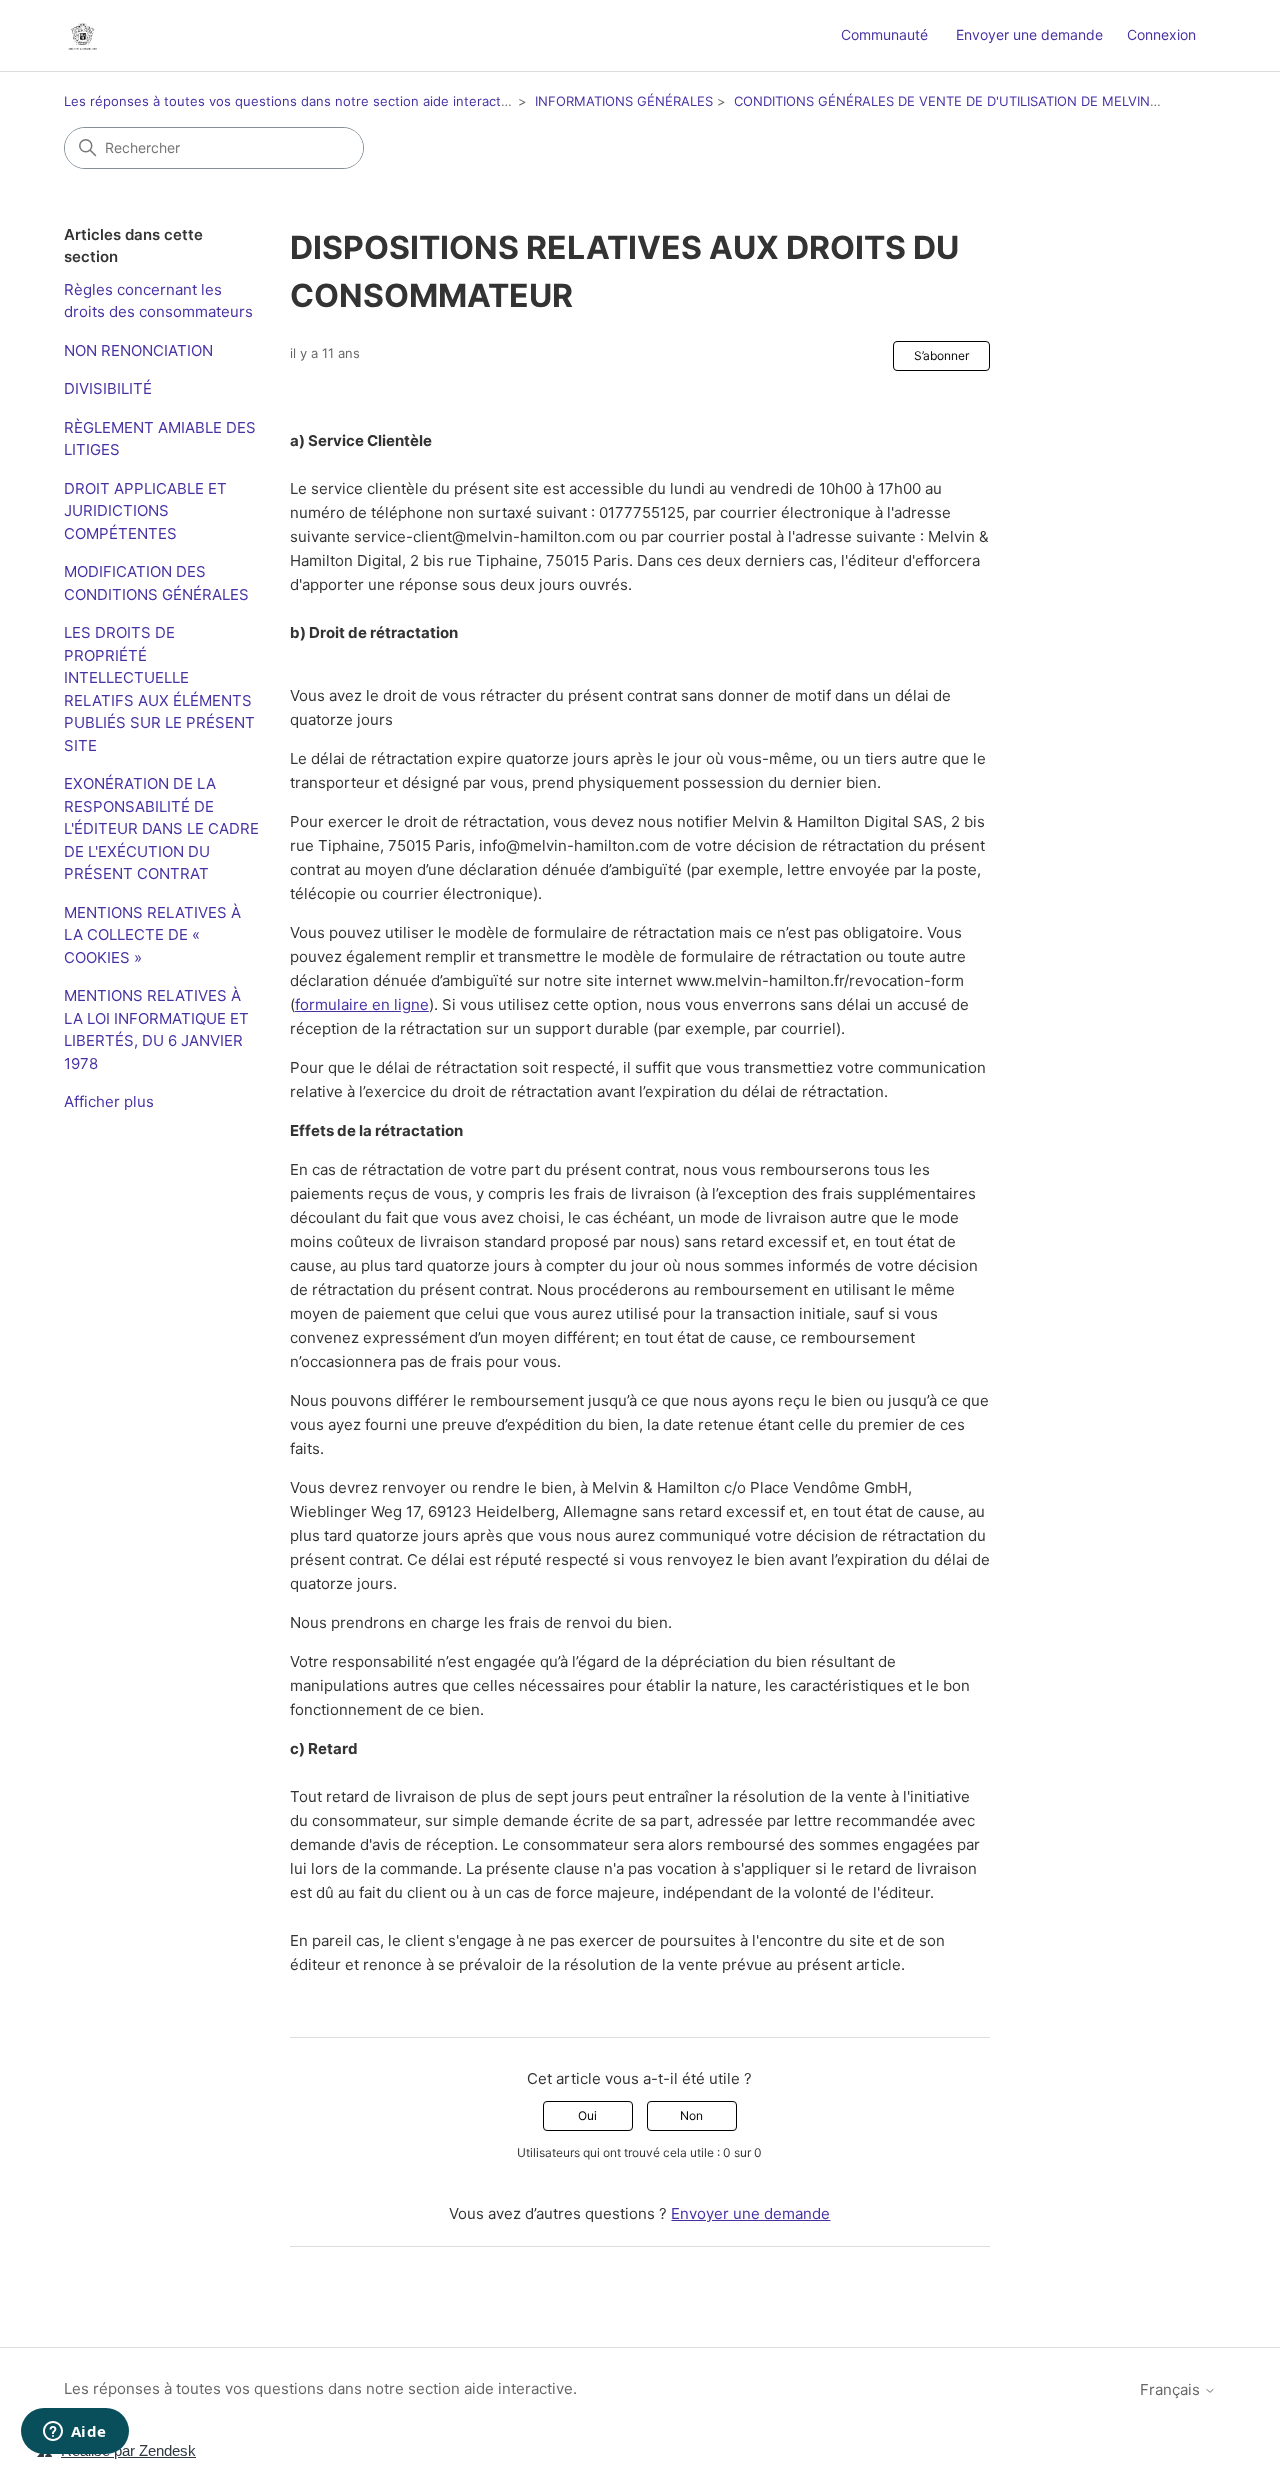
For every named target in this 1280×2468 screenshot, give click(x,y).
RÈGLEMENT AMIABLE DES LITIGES (160, 439)
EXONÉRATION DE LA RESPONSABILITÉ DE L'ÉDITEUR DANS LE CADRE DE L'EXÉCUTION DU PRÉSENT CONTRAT (161, 828)
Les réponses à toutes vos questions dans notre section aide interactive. (293, 101)
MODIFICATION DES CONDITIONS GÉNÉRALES (156, 583)
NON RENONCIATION (138, 350)
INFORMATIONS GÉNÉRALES (624, 101)
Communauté (884, 34)
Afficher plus (109, 1101)
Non (691, 2115)
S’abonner (941, 355)
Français (1172, 2389)
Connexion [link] (1161, 34)
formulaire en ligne (362, 1004)
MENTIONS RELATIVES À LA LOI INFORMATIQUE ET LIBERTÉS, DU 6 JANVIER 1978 (156, 1029)
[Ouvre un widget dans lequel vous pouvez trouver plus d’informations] (74, 2433)
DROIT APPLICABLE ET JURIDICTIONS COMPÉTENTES (145, 511)
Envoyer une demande (1029, 34)
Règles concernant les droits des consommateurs (158, 301)
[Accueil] (82, 35)
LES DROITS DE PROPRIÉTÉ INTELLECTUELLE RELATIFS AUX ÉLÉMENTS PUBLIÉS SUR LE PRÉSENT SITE (159, 689)
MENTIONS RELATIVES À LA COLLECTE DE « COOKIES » (152, 935)
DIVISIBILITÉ (108, 388)
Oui (587, 2115)
